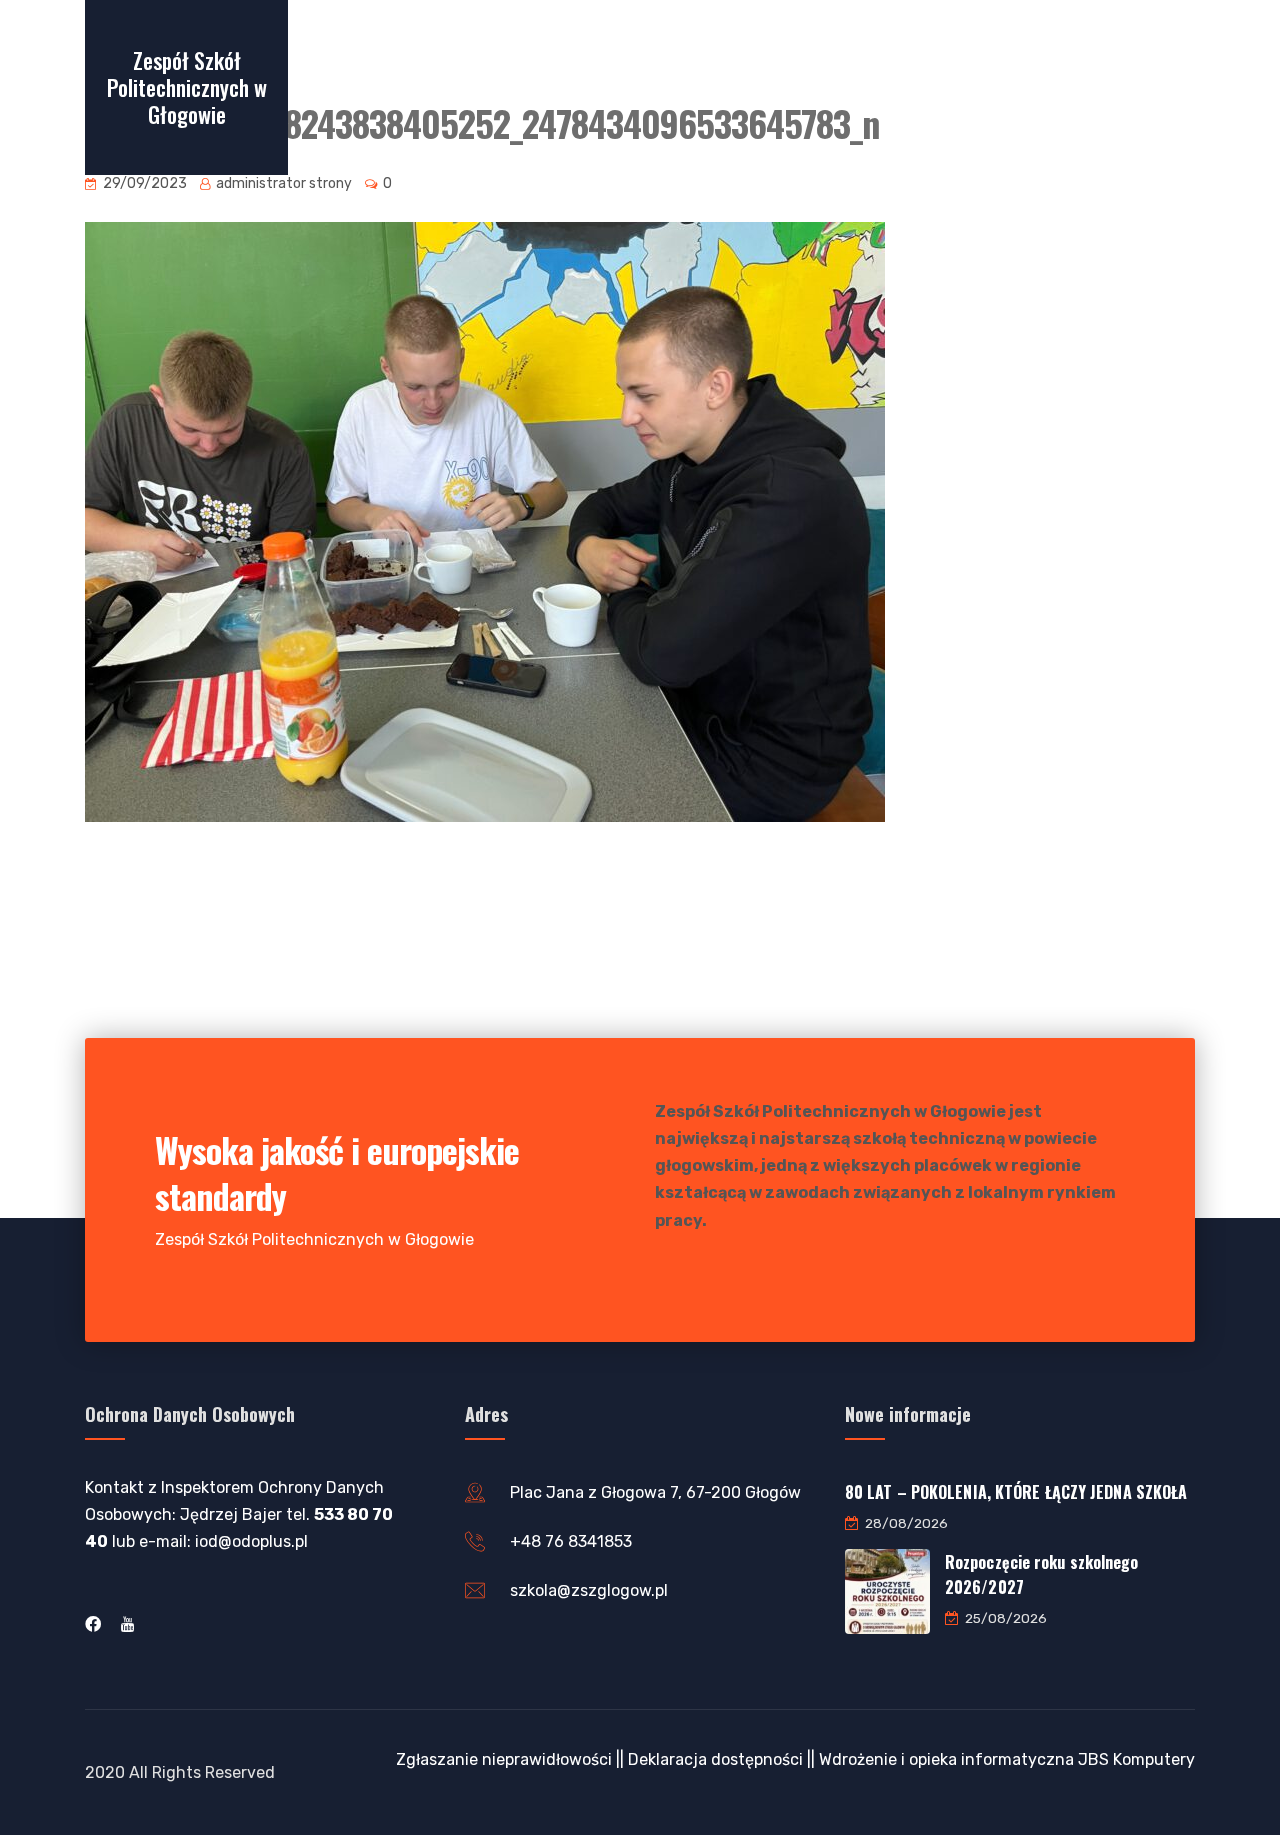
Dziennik (636, 86)
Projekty (887, 86)
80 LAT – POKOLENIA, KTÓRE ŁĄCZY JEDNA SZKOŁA (1016, 1492)
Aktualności (723, 86)
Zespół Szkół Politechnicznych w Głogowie (187, 87)
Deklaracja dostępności (715, 1759)
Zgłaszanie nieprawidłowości (504, 1759)
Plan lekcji (553, 86)
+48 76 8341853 (571, 1541)
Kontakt (1117, 86)
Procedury (971, 86)
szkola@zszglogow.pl (589, 1590)
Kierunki (809, 86)
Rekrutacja (463, 86)
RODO (1047, 86)
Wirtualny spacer (356, 86)
